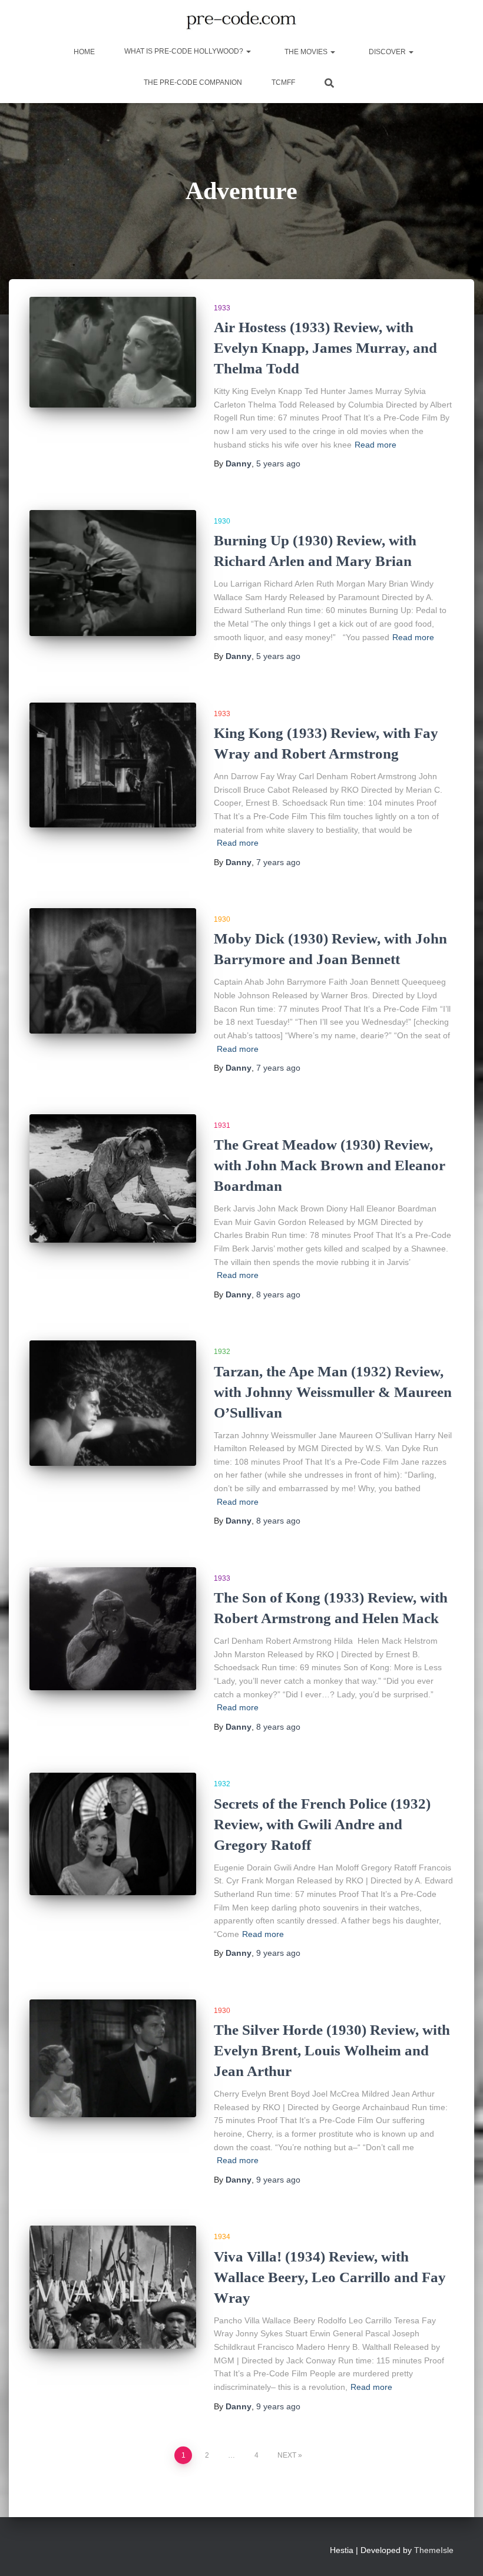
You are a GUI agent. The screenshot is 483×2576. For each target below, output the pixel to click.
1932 (222, 1352)
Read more (376, 445)
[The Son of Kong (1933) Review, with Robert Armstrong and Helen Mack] (113, 1629)
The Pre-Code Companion (193, 82)
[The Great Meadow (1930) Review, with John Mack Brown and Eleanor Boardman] (113, 1178)
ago (278, 463)
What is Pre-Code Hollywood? (185, 51)
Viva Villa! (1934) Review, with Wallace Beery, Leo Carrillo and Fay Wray (330, 2277)
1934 (222, 2237)
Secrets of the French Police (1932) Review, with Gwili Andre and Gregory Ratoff (322, 1824)
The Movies (306, 52)
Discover (387, 52)
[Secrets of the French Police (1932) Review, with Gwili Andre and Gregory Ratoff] (113, 1834)
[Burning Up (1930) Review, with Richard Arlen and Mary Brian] (113, 573)
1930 (222, 521)
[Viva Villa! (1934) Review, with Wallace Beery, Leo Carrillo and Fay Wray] (113, 2287)
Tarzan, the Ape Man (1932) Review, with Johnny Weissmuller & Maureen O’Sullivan (333, 1392)
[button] (248, 51)
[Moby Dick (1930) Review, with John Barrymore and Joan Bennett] (113, 971)
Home (83, 52)
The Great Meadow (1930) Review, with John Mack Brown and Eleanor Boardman (330, 1165)
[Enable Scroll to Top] (460, 2552)
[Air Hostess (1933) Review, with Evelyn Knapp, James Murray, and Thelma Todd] (113, 352)
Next (287, 2455)
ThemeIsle (434, 2550)
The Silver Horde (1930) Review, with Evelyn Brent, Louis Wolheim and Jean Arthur (332, 2050)
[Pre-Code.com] (241, 21)
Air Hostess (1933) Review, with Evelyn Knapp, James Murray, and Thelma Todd (325, 348)
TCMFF (283, 82)
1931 (222, 1125)
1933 (222, 308)
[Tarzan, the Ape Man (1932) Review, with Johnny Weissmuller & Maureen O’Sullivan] (113, 1403)
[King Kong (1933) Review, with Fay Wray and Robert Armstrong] (113, 765)
